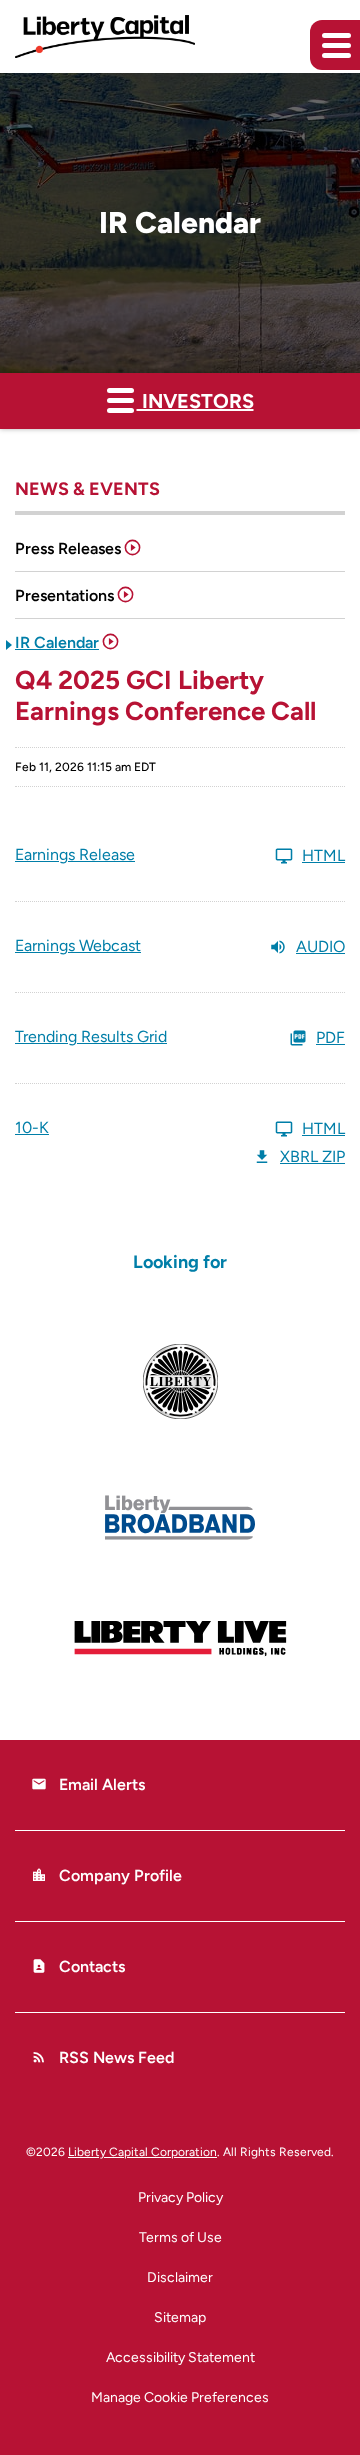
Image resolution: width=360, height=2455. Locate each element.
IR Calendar (57, 642)
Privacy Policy (180, 2198)
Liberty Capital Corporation (142, 2152)
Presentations (64, 595)
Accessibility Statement (180, 2358)
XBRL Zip (312, 1157)
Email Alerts (88, 1784)
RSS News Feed (102, 2057)
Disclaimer (180, 2278)
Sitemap (180, 2318)
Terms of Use (180, 2238)
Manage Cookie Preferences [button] (180, 2398)
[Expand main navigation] (335, 45)
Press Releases (68, 548)
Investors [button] (195, 401)
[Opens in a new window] (180, 1381)
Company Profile (106, 1875)
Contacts (78, 1966)
